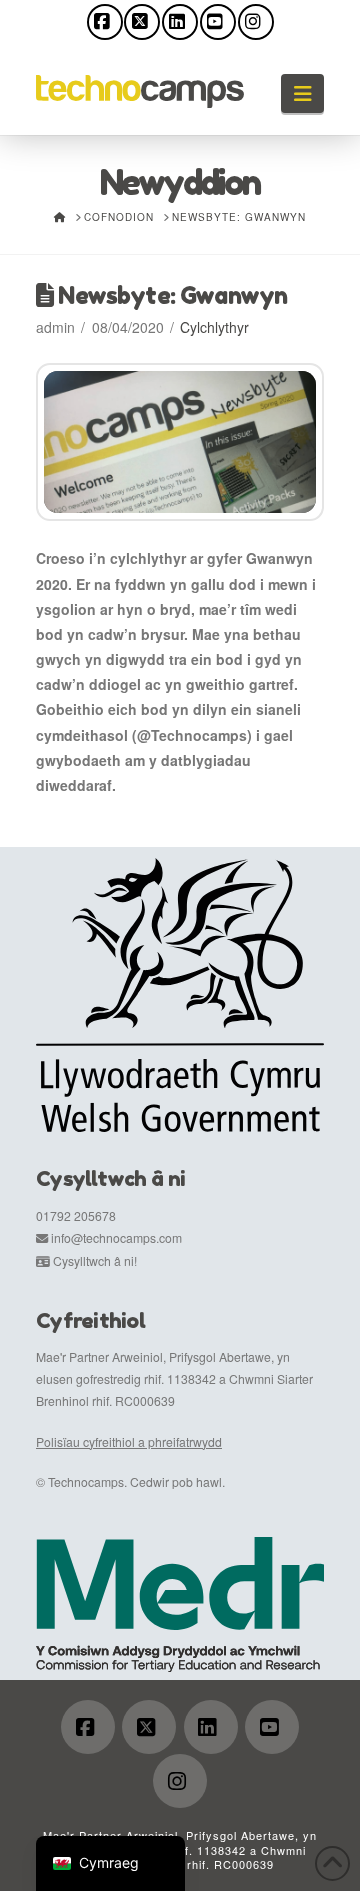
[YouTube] (218, 22)
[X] (142, 22)
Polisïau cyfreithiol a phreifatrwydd (129, 1441)
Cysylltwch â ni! (95, 1260)
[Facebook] (105, 22)
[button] (302, 93)
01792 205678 (76, 1215)
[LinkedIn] (180, 22)
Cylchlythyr (214, 327)
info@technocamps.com (116, 1237)
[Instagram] (256, 22)
